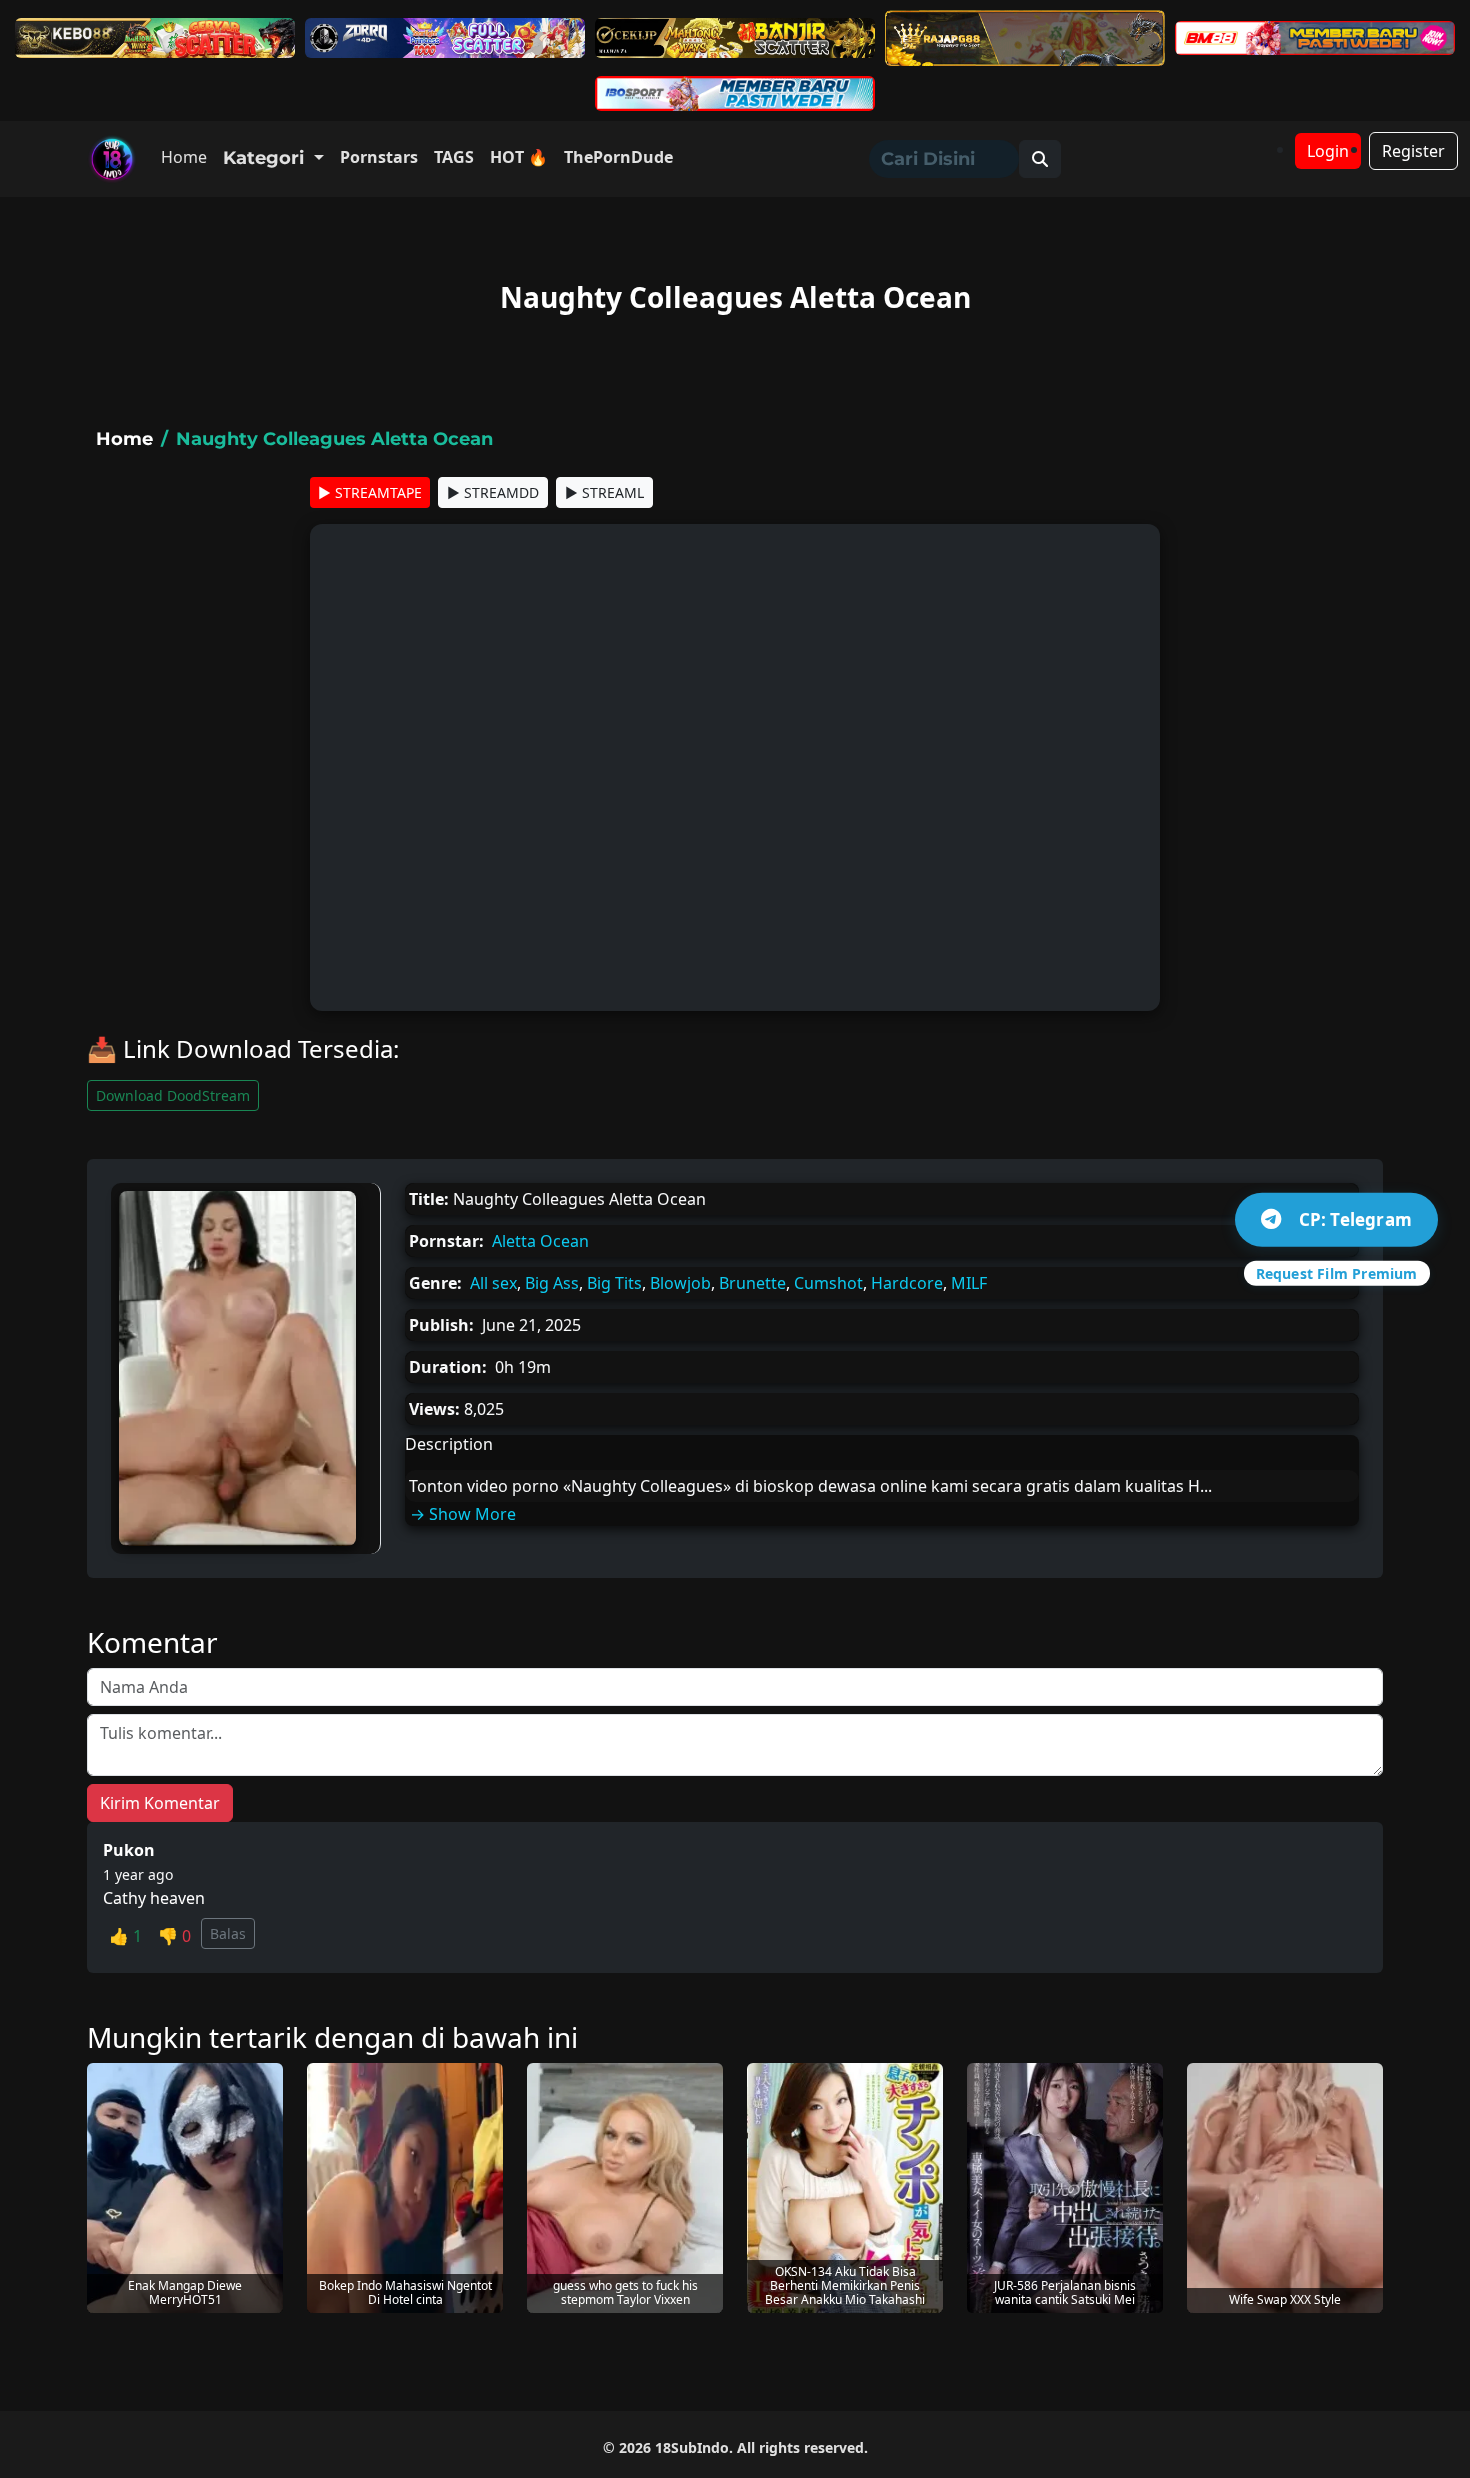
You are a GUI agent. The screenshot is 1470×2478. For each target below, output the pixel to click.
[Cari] (1040, 159)
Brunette (752, 1283)
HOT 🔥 (519, 157)
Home (184, 157)
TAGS (454, 157)
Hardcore (907, 1283)
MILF (969, 1283)
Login (1328, 151)
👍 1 (125, 1936)
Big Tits (614, 1283)
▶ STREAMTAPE (370, 492)
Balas (228, 1933)
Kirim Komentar (160, 1803)
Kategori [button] (266, 158)
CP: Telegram (1355, 1219)
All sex (493, 1283)
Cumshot (828, 1283)
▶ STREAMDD (493, 492)
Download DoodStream (173, 1095)
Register (1413, 151)
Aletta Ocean (540, 1241)
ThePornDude (618, 157)
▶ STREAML (604, 492)
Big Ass (552, 1283)
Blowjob (680, 1283)
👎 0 (174, 1936)
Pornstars (379, 157)
